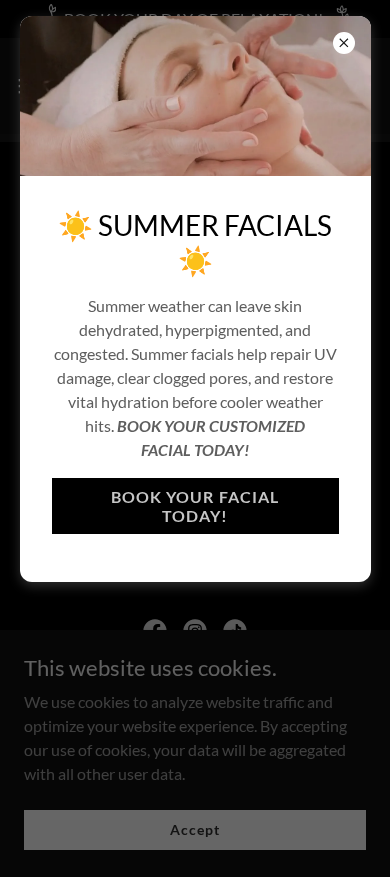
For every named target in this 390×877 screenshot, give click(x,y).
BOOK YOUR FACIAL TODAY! (194, 506)
